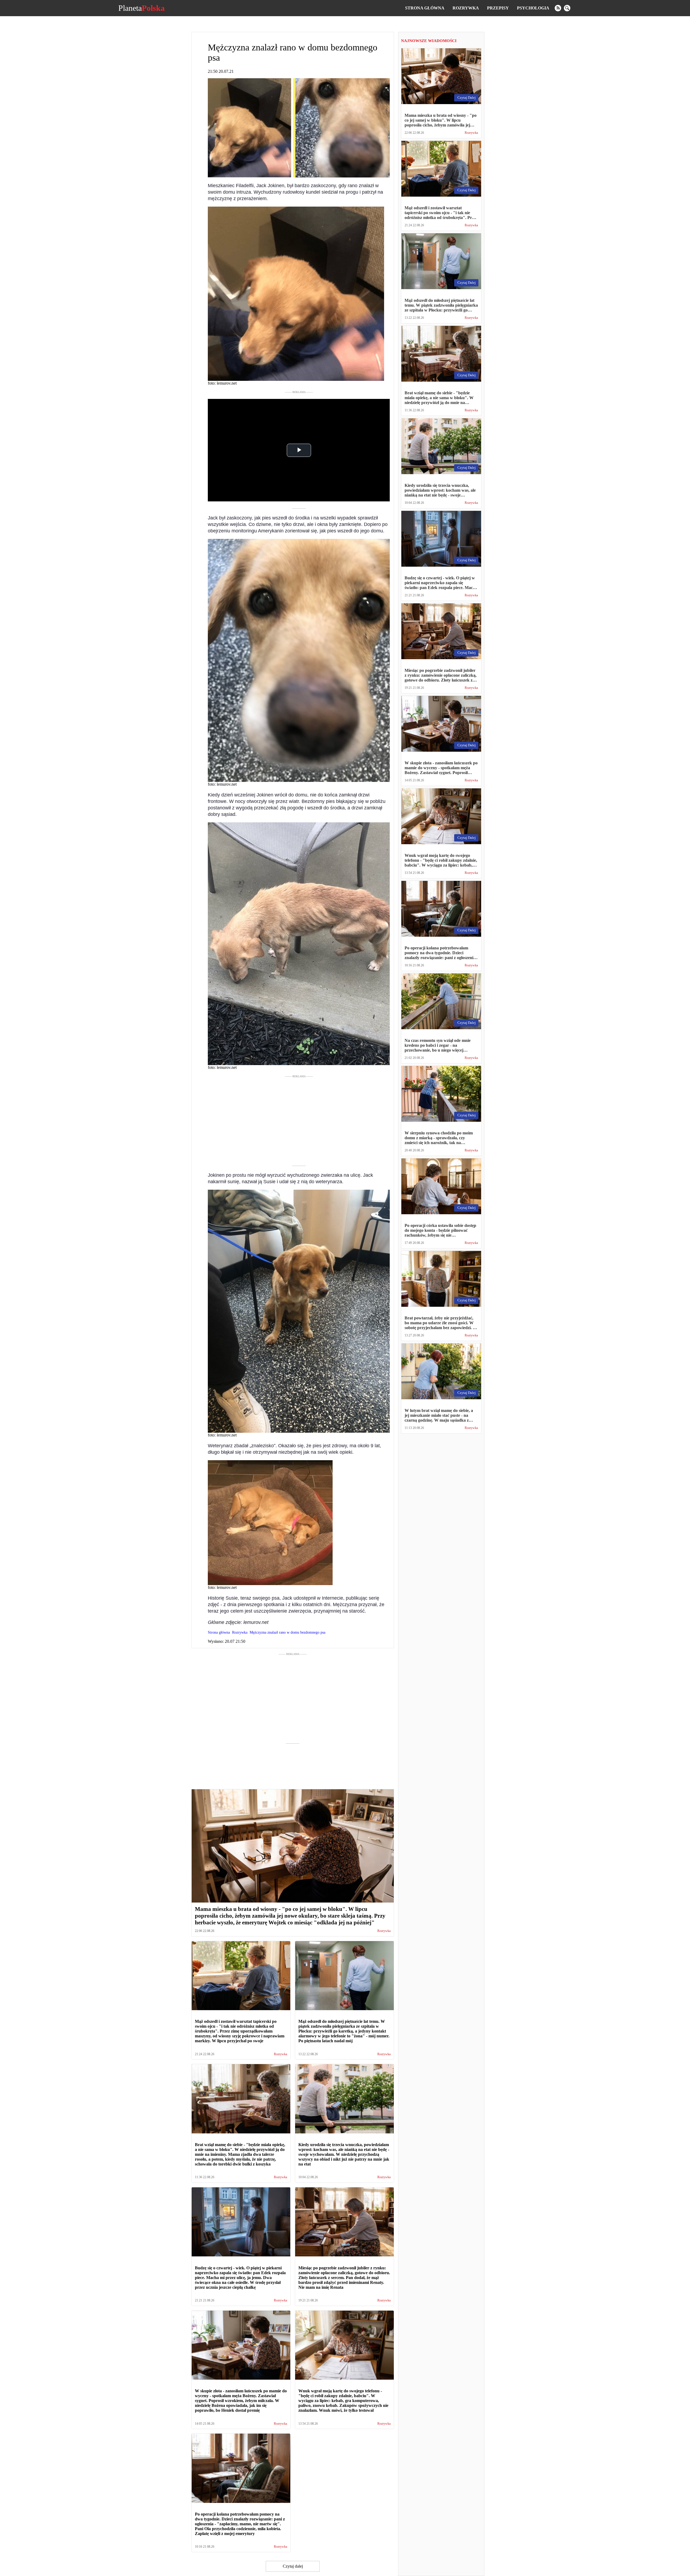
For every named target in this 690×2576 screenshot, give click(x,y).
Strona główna (425, 8)
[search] (567, 8)
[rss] (558, 8)
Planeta (142, 8)
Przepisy (498, 8)
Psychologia (533, 8)
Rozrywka (466, 8)
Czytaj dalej (293, 2566)
